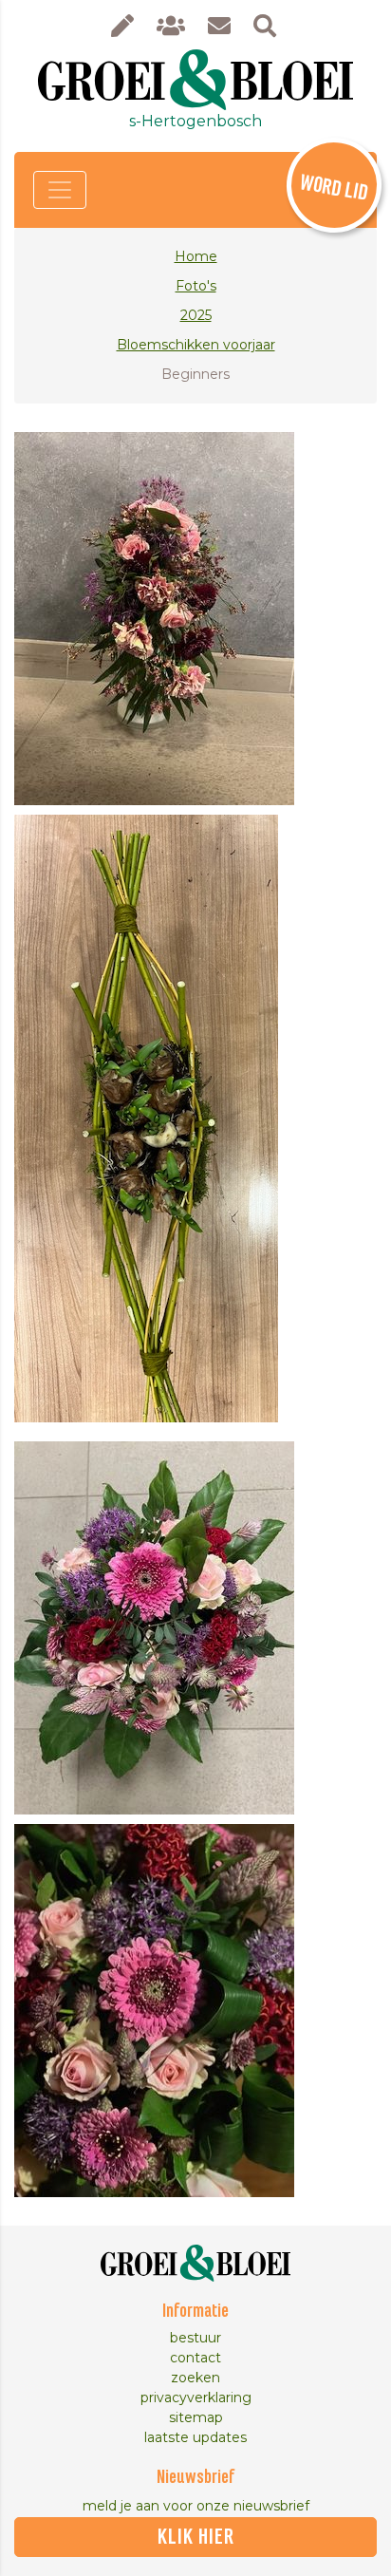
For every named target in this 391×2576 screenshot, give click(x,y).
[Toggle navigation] (60, 190)
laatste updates (195, 2437)
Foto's (196, 286)
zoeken (195, 2378)
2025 (196, 315)
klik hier (196, 2537)
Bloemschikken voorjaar (196, 345)
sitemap (196, 2417)
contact (195, 2358)
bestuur (195, 2338)
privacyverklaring (196, 2397)
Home (196, 256)
